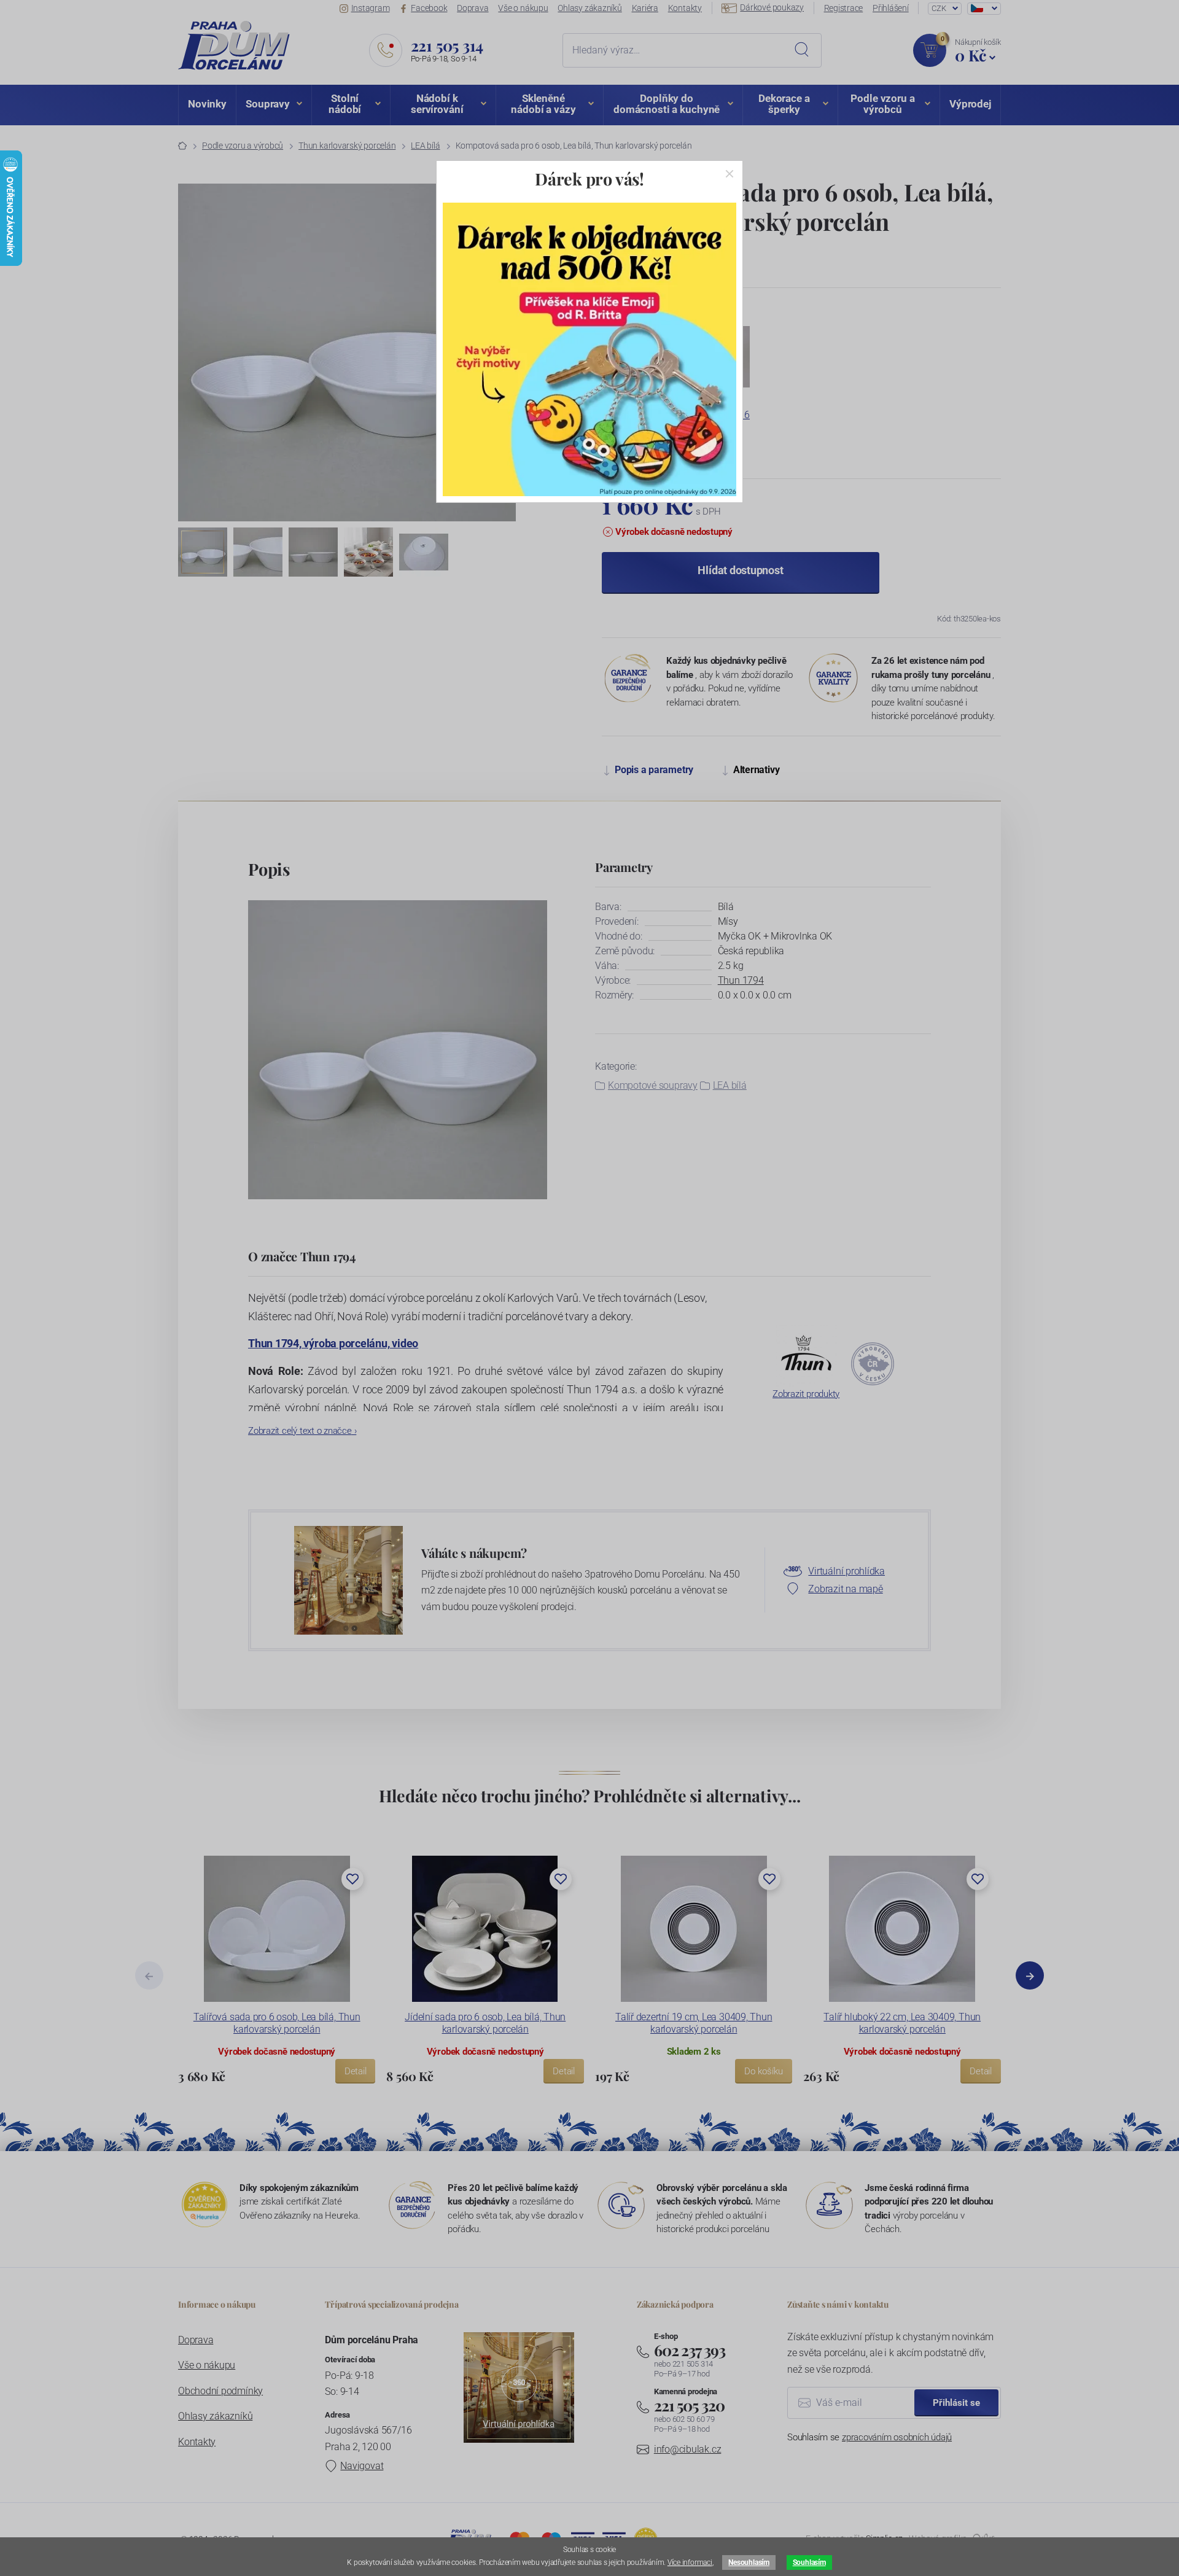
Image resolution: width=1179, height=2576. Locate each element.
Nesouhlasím (749, 2562)
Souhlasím (809, 2562)
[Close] (730, 174)
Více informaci (690, 2562)
